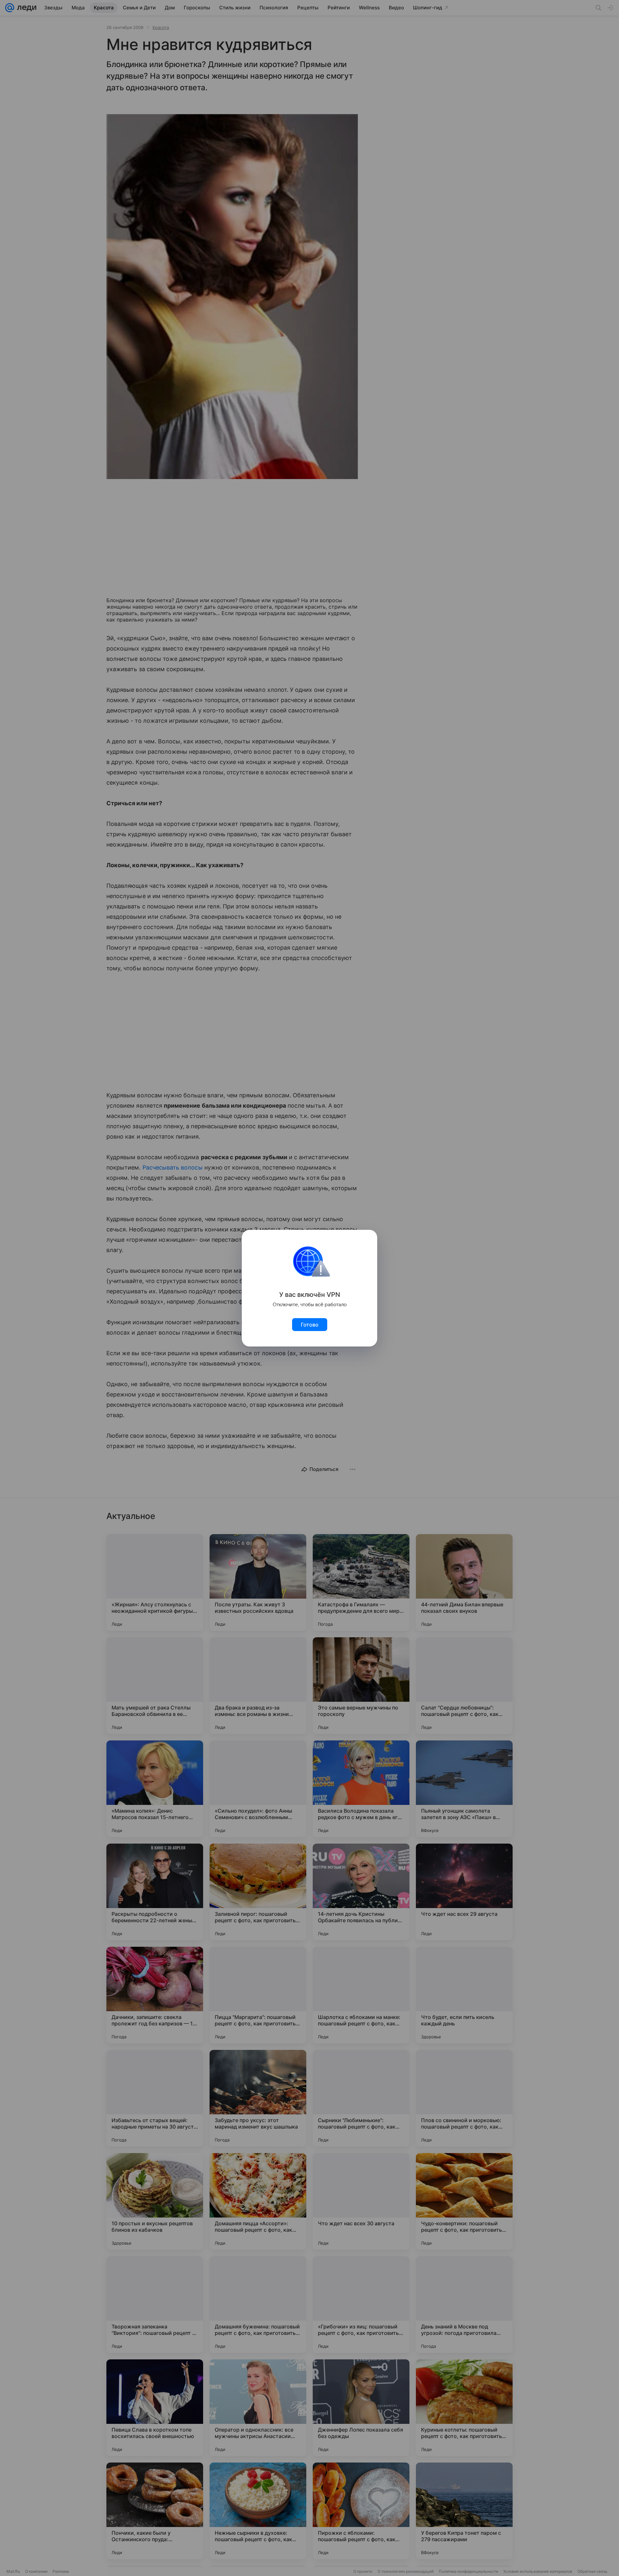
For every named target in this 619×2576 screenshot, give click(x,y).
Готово (310, 1325)
